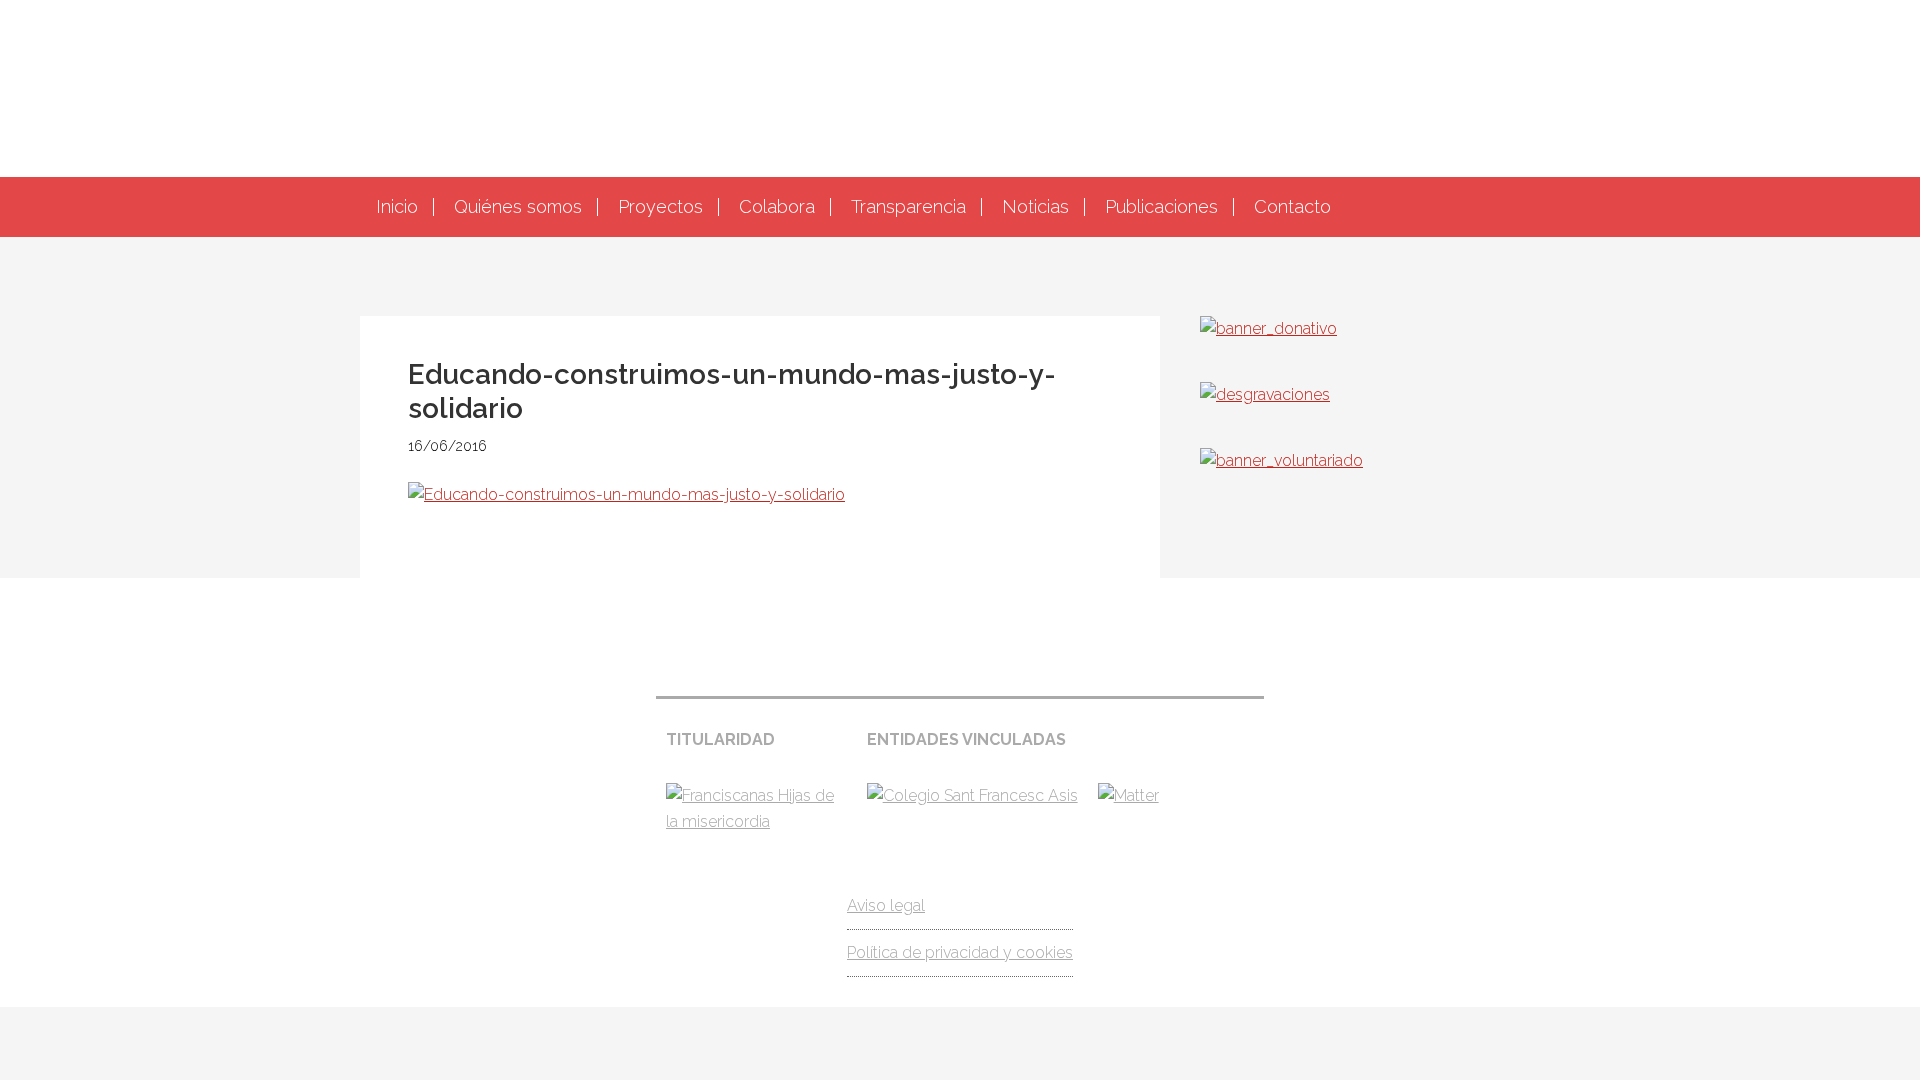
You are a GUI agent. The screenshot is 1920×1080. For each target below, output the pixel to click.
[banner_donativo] (1268, 328)
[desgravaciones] (1265, 394)
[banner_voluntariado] (1281, 460)
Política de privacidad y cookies (960, 952)
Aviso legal (886, 905)
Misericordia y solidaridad (960, 86)
